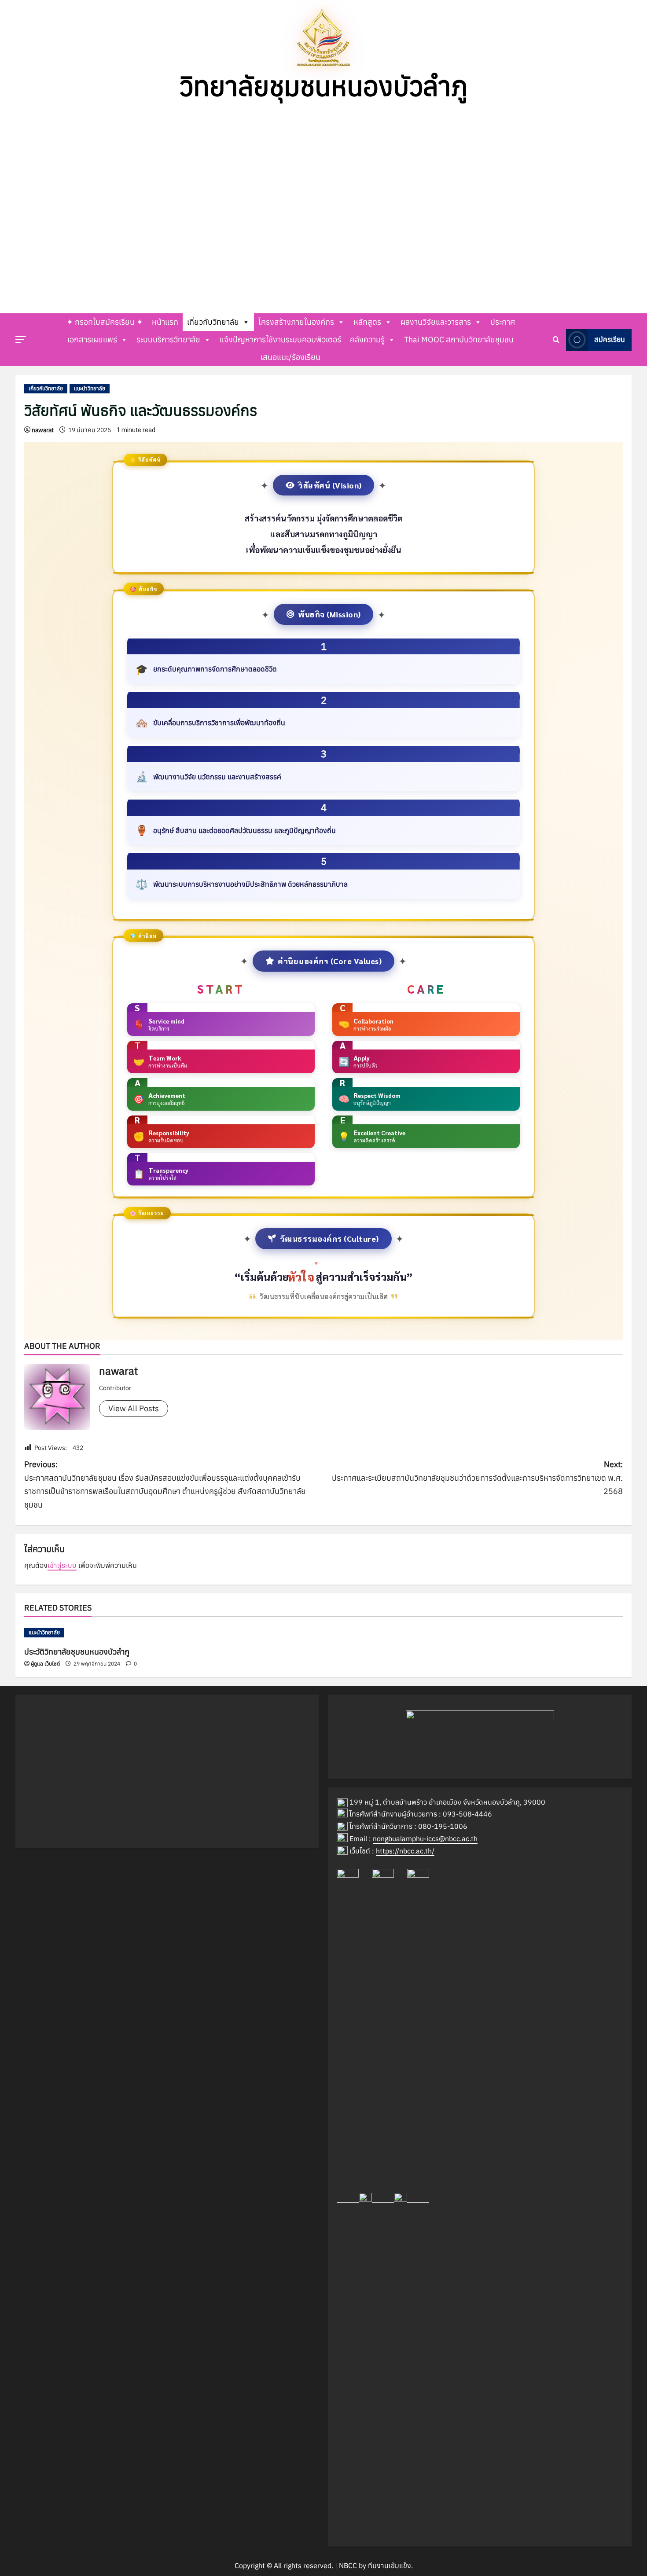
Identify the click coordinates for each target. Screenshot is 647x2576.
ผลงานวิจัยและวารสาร (436, 322)
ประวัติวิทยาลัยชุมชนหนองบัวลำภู (77, 1652)
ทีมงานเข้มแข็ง (390, 2565)
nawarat (43, 430)
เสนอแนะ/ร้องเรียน (290, 357)
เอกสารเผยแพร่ (92, 339)
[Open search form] (556, 340)
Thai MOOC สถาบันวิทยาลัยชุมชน (459, 339)
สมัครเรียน (610, 339)
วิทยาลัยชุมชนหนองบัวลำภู (324, 86)
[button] (14, 205)
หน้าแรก (165, 322)
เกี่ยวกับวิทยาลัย (213, 322)
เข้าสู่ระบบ (62, 1565)
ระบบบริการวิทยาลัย (168, 339)
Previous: (165, 1484)
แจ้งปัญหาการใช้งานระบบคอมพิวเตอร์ (280, 339)
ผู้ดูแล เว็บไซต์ (45, 1664)
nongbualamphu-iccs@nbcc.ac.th (425, 1838)
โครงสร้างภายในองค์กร (296, 322)
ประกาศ (503, 322)
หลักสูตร (367, 322)
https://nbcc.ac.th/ (405, 1851)
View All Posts (134, 1408)
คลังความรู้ (367, 339)
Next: (477, 1478)
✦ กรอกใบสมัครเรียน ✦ (105, 322)
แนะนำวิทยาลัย (90, 388)
